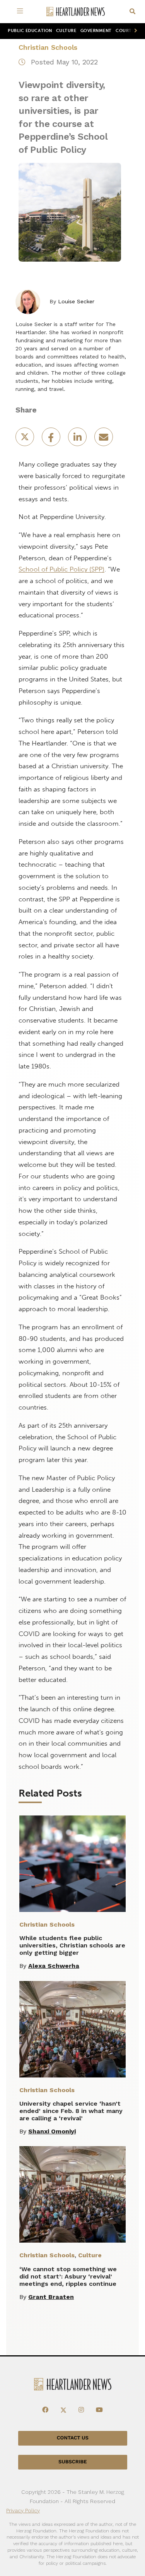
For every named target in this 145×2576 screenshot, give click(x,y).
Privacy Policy (23, 2510)
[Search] (132, 12)
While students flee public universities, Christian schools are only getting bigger (72, 1945)
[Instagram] (81, 2410)
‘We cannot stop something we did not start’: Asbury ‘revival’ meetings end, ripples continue (68, 2276)
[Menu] (22, 12)
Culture (66, 31)
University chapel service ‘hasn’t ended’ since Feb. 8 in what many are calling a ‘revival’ (71, 2111)
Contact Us (73, 2438)
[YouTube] (99, 2410)
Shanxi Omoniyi (52, 2131)
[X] (63, 2410)
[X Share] (26, 439)
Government (96, 31)
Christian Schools (48, 47)
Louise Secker (76, 301)
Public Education (30, 31)
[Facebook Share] (52, 439)
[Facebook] (45, 2410)
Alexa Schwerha (54, 1966)
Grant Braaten (51, 2297)
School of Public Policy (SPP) (61, 569)
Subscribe (72, 2462)
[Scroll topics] (134, 31)
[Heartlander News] (76, 12)
